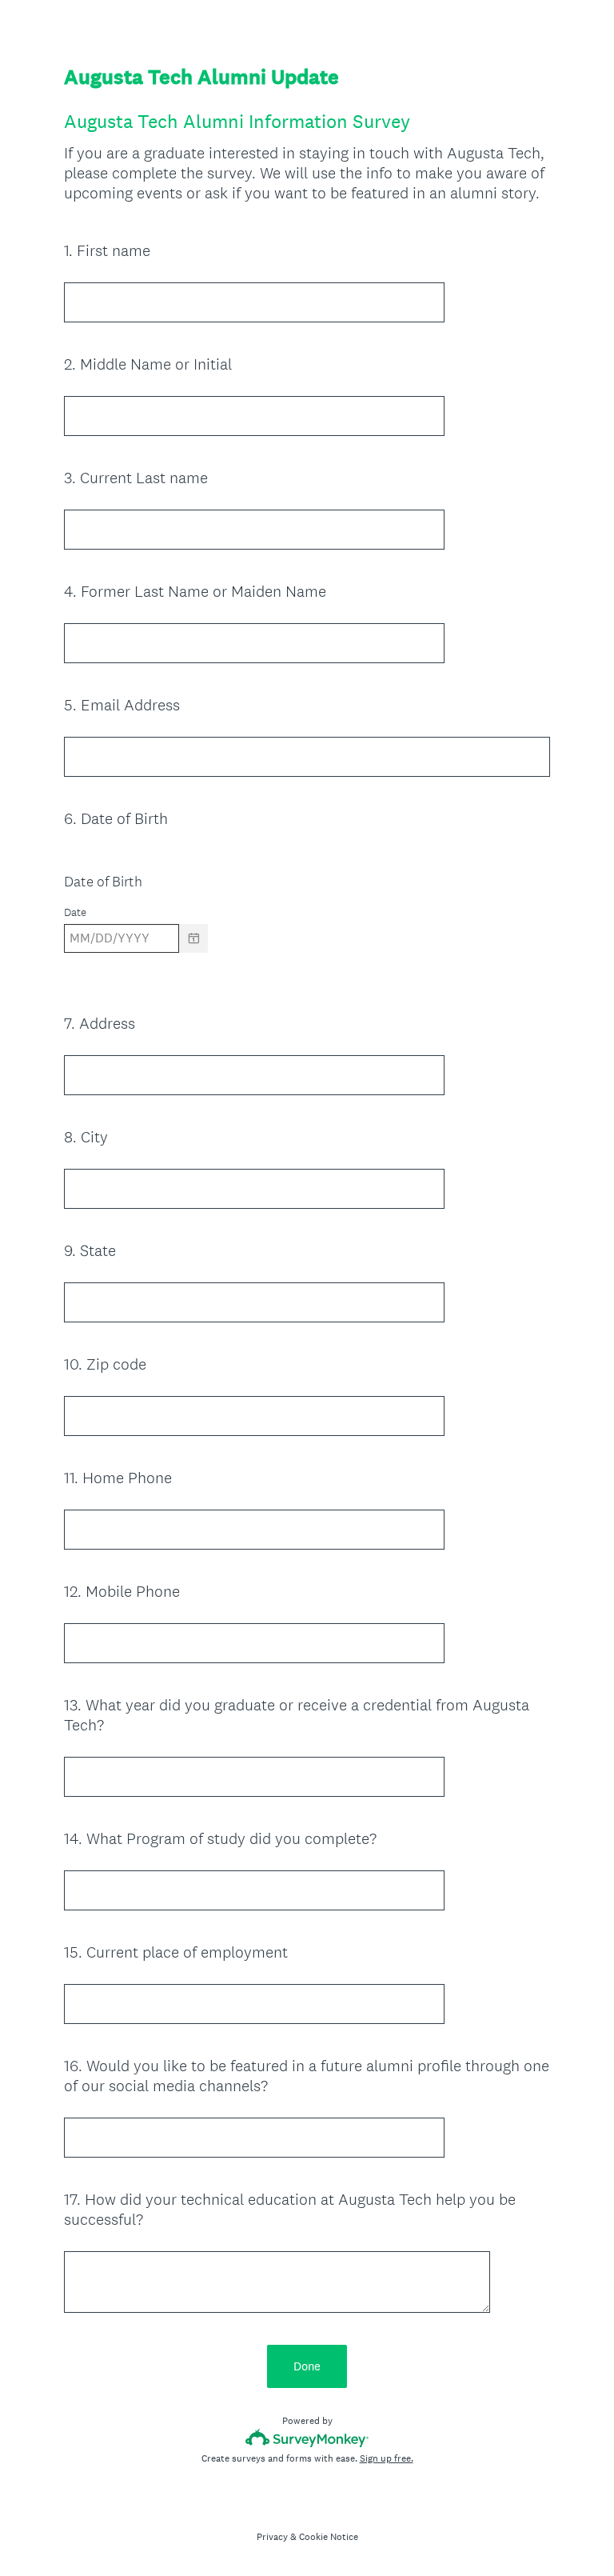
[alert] (307, 966)
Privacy (272, 2537)
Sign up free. (387, 2458)
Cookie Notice (329, 2537)
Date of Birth (103, 881)
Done (307, 2366)
